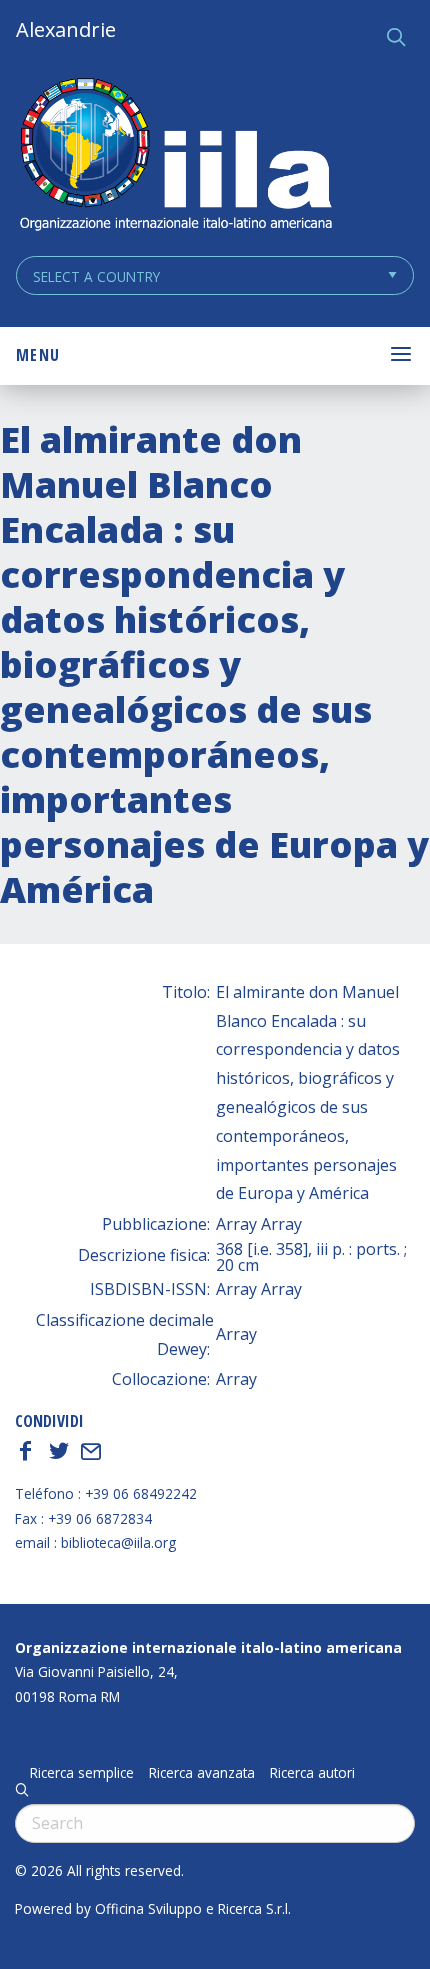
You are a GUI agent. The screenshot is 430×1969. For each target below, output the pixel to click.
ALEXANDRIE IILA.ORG (175, 156)
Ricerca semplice (82, 1773)
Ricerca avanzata (202, 1773)
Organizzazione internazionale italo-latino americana (208, 1647)
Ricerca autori (312, 1773)
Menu (38, 355)
